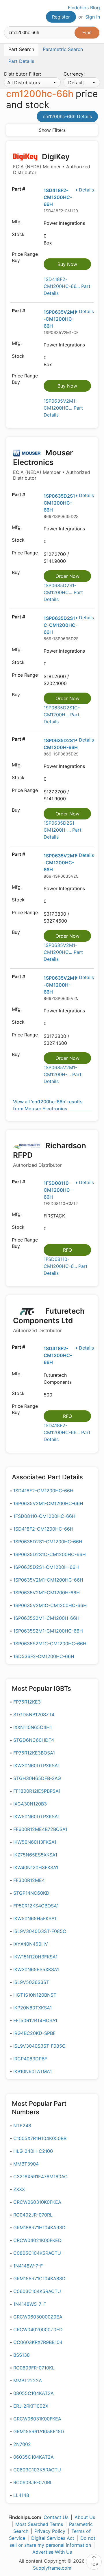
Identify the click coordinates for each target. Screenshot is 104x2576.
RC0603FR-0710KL (34, 2368)
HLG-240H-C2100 (33, 2151)
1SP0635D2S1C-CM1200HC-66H (61, 625)
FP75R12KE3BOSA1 (34, 1753)
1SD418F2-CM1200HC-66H (58, 197)
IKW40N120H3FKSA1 (36, 1867)
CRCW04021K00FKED (37, 2240)
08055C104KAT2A (34, 2393)
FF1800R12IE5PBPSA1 (37, 1791)
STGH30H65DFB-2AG (37, 1778)
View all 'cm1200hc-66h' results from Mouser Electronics (48, 1105)
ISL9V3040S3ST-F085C (39, 2046)
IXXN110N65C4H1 (32, 1727)
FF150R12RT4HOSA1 (35, 2020)
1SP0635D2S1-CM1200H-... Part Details (63, 830)
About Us (85, 2517)
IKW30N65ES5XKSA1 (36, 1969)
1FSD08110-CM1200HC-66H (58, 1190)
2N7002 (22, 2444)
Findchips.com (9, 13)
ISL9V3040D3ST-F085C (40, 1931)
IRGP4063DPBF (30, 2059)
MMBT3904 (26, 2164)
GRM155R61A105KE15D (39, 2431)
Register (61, 17)
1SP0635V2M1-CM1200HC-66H (60, 319)
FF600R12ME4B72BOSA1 (40, 1829)
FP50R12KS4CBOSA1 (36, 1906)
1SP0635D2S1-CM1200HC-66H (60, 503)
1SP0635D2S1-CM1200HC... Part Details (63, 592)
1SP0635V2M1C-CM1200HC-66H (50, 1605)
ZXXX (19, 2189)
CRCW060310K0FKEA (37, 2202)
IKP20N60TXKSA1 (32, 2008)
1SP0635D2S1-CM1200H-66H (46, 1567)
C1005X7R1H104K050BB (40, 2138)
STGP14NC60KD (31, 1893)
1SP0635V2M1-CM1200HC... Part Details (63, 408)
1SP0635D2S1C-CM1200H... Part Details (62, 715)
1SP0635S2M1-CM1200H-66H (46, 1618)
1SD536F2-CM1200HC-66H (44, 1656)
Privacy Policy (50, 2531)
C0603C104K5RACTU (37, 2291)
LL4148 (21, 2495)
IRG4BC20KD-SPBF (34, 2033)
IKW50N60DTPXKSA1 (36, 1816)
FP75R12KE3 (27, 1702)
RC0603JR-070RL (33, 2482)
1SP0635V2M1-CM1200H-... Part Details (63, 1074)
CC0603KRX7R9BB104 (38, 2342)
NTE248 (22, 2126)
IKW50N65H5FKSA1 (35, 1918)
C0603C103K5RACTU (37, 2470)
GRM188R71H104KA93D (39, 2228)
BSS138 (22, 2355)
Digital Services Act (53, 2538)
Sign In (93, 17)
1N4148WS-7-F (30, 2304)
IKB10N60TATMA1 (32, 2071)
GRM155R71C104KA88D (39, 2279)
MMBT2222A (28, 2380)
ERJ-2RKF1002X (31, 2406)
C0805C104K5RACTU (37, 2253)
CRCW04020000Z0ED (38, 2329)
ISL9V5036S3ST (31, 1982)
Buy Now (67, 264)
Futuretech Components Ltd (49, 1320)
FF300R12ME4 (29, 1880)
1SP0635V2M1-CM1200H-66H (60, 985)
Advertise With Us (52, 2552)
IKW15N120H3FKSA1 (35, 1957)
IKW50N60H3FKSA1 (35, 1842)
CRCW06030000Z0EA (38, 2317)
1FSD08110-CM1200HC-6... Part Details (66, 1266)
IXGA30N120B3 (30, 1804)
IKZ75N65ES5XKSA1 (35, 1855)
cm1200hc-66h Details (67, 116)
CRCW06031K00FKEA (37, 2419)
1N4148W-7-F (28, 2266)
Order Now (67, 576)
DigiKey (52, 164)
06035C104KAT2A (34, 2457)
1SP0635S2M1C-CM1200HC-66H (50, 1644)
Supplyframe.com (52, 2568)
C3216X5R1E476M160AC (40, 2177)
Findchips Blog (84, 8)
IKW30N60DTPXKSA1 (36, 1766)
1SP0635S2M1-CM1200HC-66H (48, 1631)
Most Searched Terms (39, 2524)
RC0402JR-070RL (33, 2215)
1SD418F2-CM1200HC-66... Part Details (67, 286)
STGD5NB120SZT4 (34, 1715)
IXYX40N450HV (31, 1944)
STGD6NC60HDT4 (34, 1740)
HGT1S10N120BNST (35, 1995)
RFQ (67, 1250)
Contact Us (56, 2517)
